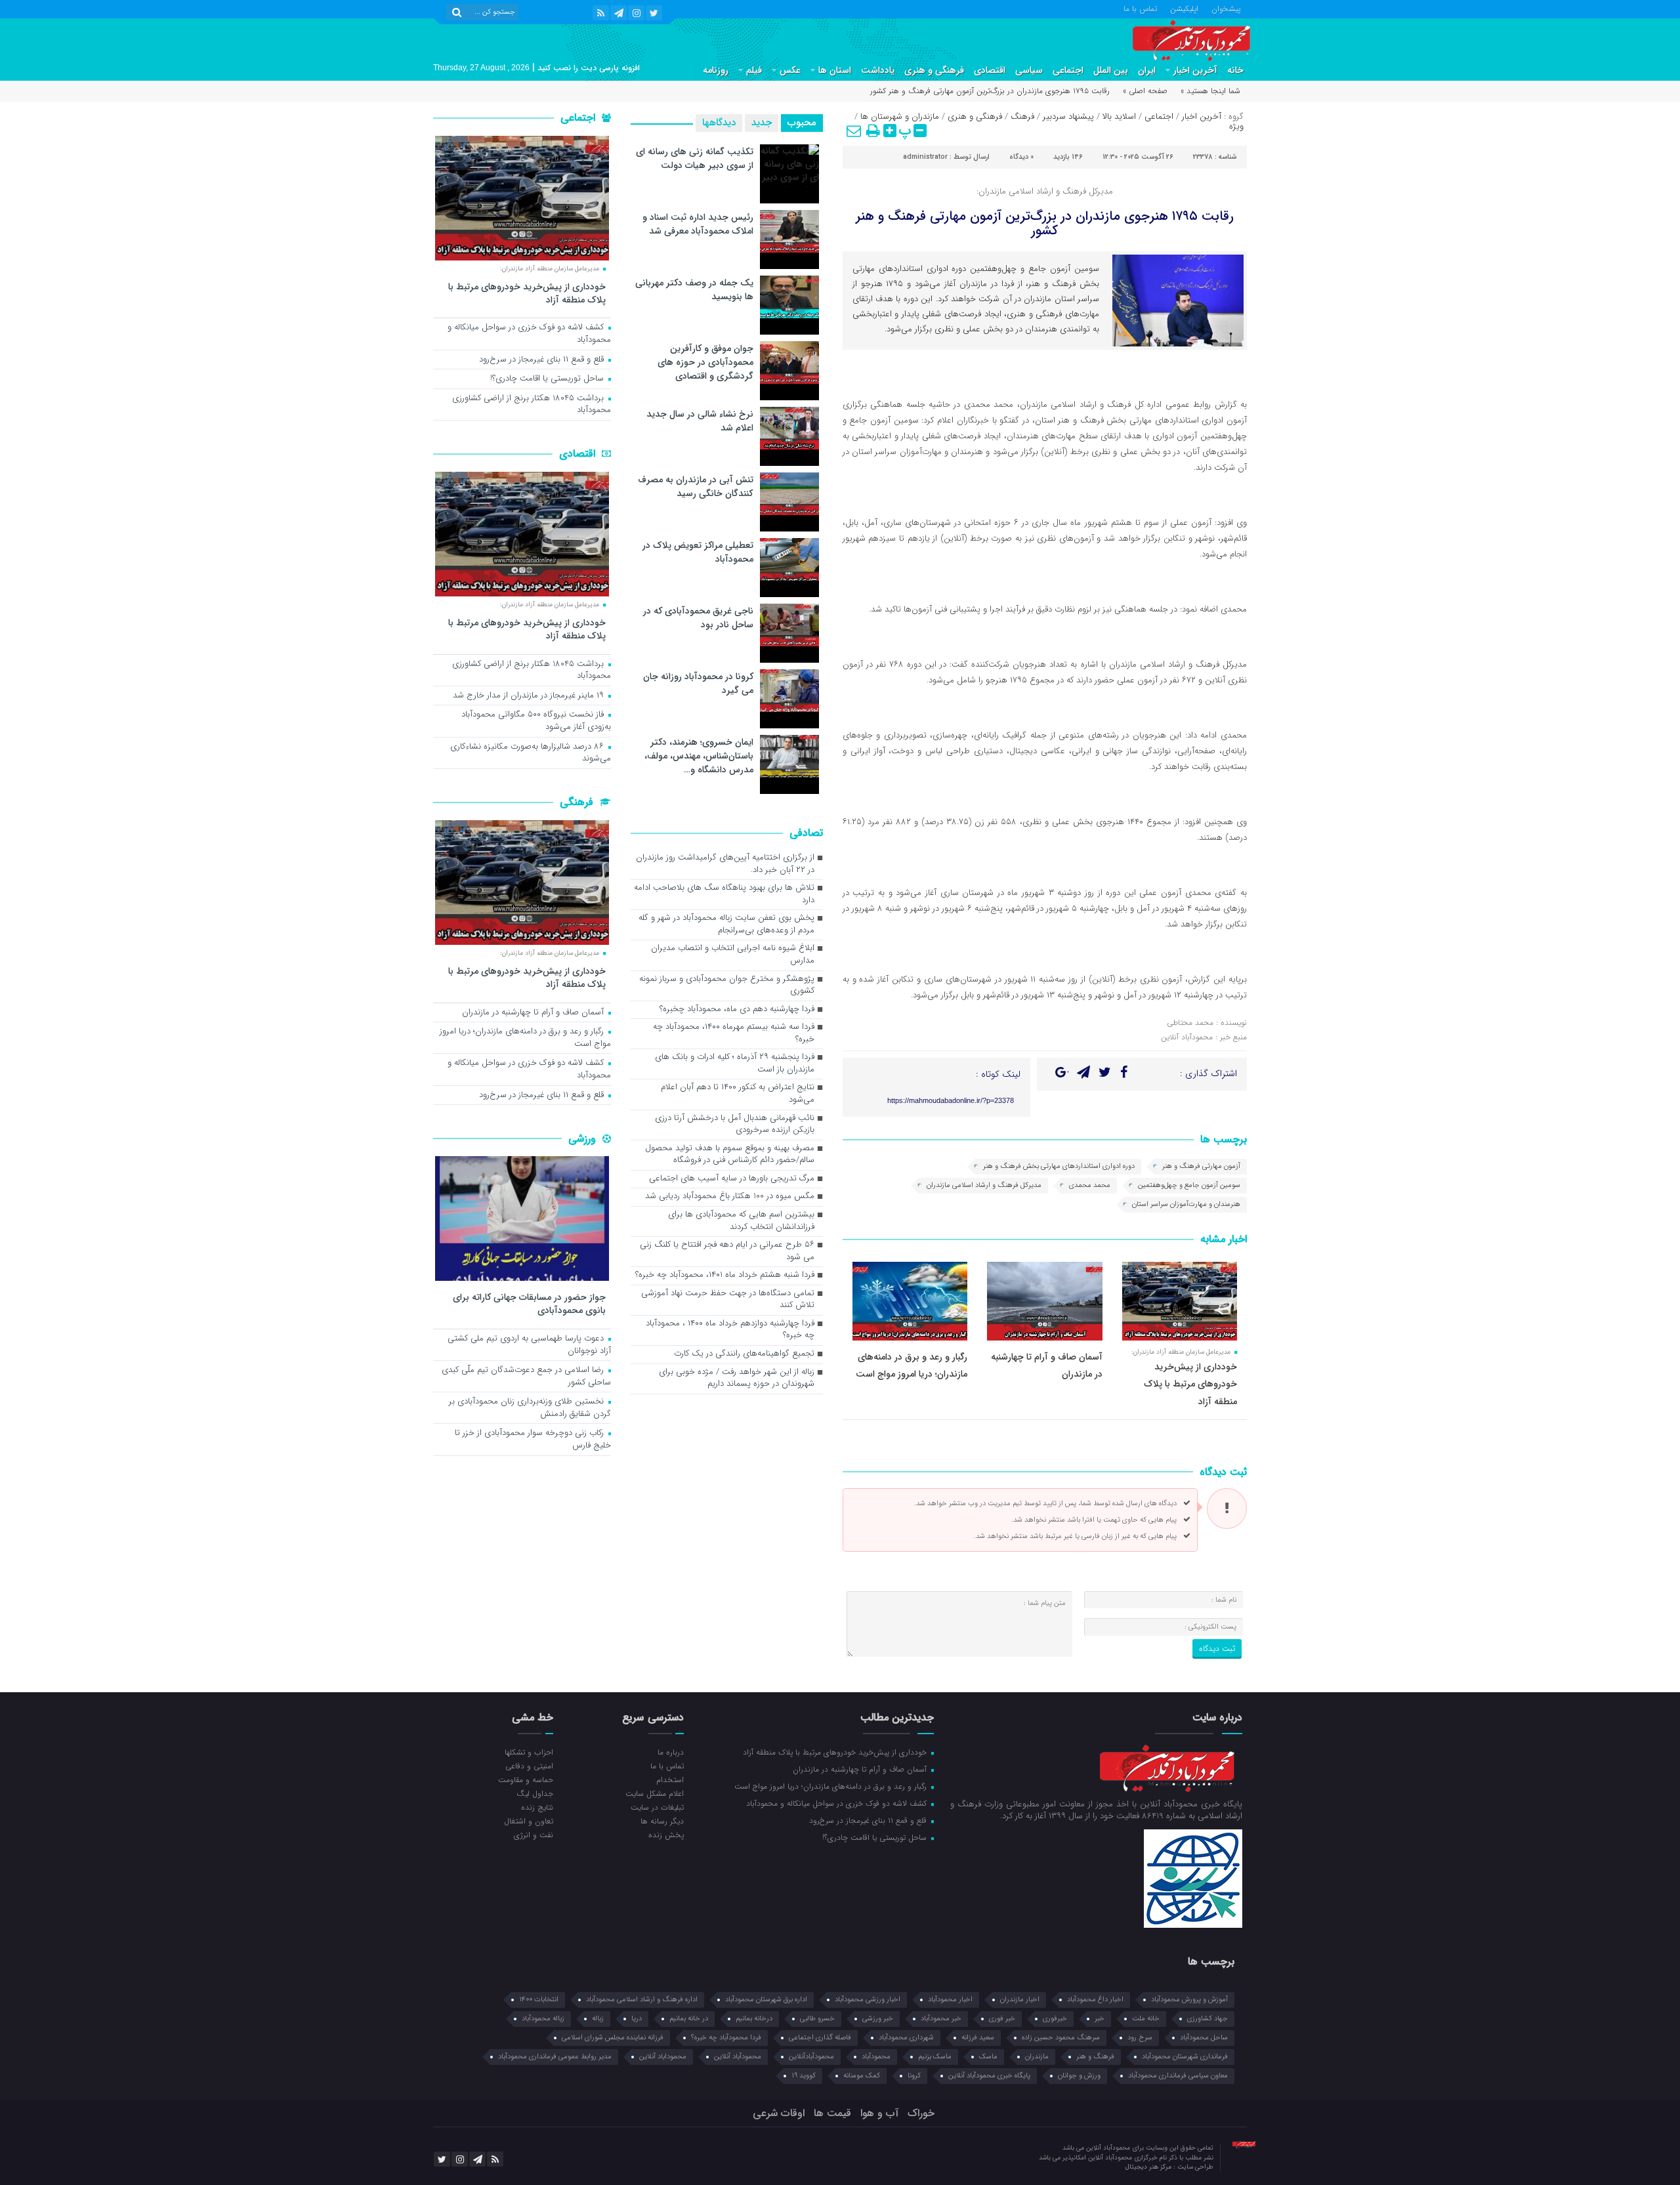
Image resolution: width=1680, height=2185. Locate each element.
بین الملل (1111, 70)
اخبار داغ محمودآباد (1095, 2000)
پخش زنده (666, 1835)
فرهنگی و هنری (934, 70)
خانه (1235, 70)
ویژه (1236, 126)
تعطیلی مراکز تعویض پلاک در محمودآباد (698, 552)
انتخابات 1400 (539, 2000)
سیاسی (1029, 70)
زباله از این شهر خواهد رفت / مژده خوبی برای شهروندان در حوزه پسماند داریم (737, 1379)
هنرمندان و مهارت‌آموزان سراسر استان (1186, 1204)
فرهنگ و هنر (1095, 2057)
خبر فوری (1002, 2019)
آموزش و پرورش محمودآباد (1189, 2000)
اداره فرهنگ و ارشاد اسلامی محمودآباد (642, 2000)
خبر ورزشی (878, 2019)
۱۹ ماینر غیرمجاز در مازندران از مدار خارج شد (530, 696)
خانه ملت (1146, 2019)
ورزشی (584, 1139)
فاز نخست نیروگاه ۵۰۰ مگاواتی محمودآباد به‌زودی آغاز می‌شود (536, 721)
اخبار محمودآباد (950, 2000)
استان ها (835, 70)
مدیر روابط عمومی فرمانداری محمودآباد (555, 2057)
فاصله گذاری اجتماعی (820, 2038)
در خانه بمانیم (689, 2019)
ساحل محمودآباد (1204, 2038)
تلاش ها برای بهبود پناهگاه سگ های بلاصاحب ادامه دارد (724, 894)
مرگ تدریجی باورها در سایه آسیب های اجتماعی (732, 1179)
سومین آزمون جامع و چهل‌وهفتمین (1189, 1185)
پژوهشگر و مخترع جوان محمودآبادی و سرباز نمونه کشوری (727, 986)
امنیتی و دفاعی (529, 1766)
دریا (637, 2019)
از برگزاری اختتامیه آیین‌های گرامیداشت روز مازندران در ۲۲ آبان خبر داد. (725, 864)
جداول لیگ (535, 1793)
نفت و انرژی (534, 1835)
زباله (598, 2019)
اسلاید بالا (1119, 116)
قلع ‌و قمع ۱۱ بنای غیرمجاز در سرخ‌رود (543, 360)
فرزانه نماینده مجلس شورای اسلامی (613, 2038)
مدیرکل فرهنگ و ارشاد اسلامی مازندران (984, 1185)
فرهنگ (1022, 116)
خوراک (921, 2113)
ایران (1147, 70)
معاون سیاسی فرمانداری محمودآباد (1178, 2076)
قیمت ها (832, 2113)
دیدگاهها (719, 123)
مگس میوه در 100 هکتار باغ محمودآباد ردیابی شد (730, 1197)
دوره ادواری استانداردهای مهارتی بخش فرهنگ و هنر (1059, 1166)
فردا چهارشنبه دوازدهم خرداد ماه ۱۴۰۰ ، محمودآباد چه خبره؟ (730, 1330)
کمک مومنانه (862, 2076)
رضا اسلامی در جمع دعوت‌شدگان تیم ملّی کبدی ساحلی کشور (526, 1377)
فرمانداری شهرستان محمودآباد (1185, 2057)
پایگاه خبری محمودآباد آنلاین (989, 2076)
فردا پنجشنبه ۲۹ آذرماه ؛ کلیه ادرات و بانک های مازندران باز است (735, 1064)
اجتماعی (1068, 70)
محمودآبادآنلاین (811, 2057)
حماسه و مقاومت (526, 1779)
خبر (1100, 2019)
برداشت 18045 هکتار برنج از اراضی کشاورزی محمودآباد (532, 405)
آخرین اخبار (1195, 70)
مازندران (1037, 2057)
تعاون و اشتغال (529, 1821)
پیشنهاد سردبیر (1068, 116)
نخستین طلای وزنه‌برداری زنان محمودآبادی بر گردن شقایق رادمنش (530, 1408)
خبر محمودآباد (941, 2019)
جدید (762, 123)
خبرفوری (1055, 2019)
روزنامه (716, 70)
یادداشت (878, 70)
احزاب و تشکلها (529, 1752)
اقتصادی (990, 70)
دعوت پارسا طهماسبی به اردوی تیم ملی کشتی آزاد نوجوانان (529, 1345)
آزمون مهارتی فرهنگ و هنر (1201, 1166)
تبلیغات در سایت (657, 1807)
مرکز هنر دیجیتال (1149, 2167)
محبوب (802, 123)
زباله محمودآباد (543, 2019)
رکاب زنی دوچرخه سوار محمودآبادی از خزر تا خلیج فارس (533, 1440)
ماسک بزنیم (935, 2057)
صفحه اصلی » (1145, 91)
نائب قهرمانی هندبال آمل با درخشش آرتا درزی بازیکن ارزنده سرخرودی (735, 1125)
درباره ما (670, 1752)
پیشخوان (1226, 8)
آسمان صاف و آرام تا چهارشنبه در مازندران (534, 1013)
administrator (925, 157)
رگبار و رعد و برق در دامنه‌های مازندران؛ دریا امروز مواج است (525, 1038)
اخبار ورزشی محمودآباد (868, 2000)
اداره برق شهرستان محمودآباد (766, 2000)
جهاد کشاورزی (1207, 2019)
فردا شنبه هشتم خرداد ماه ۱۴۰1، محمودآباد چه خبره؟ (725, 1275)
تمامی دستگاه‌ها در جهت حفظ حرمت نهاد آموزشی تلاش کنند (728, 1300)
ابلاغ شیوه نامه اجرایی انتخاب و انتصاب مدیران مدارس (733, 955)
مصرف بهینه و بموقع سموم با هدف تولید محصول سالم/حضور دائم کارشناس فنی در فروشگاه (730, 1155)
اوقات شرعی (779, 2113)
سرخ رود (1140, 2038)
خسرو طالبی (817, 2019)
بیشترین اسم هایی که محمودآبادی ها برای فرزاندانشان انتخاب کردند (741, 1221)
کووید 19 (804, 2076)
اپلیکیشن (1184, 8)
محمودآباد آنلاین (738, 2057)
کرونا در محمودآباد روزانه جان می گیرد (698, 683)
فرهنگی (578, 802)
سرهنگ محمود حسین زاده (1061, 2038)
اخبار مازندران (1020, 2000)
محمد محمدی (1090, 1185)
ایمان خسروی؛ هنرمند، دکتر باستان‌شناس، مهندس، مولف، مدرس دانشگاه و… (699, 756)
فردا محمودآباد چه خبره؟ (726, 2038)
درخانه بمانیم (754, 2019)
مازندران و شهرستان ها (900, 116)
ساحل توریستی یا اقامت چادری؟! (548, 379)
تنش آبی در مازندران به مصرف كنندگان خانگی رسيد (696, 487)
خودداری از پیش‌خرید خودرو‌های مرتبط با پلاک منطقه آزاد (1190, 1384)
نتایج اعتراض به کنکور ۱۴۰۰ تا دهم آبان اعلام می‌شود (738, 1094)
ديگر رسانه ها (662, 1821)
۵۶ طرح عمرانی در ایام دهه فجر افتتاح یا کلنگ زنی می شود (727, 1251)
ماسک (988, 2057)
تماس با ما (1140, 8)
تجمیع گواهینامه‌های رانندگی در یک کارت (744, 1354)
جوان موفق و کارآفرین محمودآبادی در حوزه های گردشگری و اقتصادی (705, 362)
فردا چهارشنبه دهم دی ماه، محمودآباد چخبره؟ (737, 1009)
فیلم (754, 70)
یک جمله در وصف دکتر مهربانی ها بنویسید (694, 290)
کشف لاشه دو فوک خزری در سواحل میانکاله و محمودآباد (529, 334)
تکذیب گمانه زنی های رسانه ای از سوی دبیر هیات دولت (695, 158)
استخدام (670, 1779)
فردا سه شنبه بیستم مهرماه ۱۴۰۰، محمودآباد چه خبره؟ (734, 1033)
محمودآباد (876, 2057)
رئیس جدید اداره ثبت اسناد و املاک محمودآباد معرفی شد (698, 224)
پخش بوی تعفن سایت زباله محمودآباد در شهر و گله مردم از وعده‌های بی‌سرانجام (726, 925)
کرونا (914, 2076)
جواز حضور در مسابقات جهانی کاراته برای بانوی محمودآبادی (529, 1303)
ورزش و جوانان (1079, 2076)
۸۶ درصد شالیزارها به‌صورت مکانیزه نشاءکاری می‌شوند (531, 753)
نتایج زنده (537, 1807)
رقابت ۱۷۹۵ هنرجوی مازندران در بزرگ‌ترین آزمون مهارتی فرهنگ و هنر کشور (1045, 223)
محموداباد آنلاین (663, 2057)
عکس (790, 70)
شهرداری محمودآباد (906, 2038)
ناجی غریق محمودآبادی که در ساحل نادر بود (698, 618)
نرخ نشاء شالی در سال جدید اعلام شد (700, 421)
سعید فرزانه (978, 2038)
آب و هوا (879, 2113)
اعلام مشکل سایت (654, 1793)
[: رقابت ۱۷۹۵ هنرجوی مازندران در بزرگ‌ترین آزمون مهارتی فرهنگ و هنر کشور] (854, 131)
